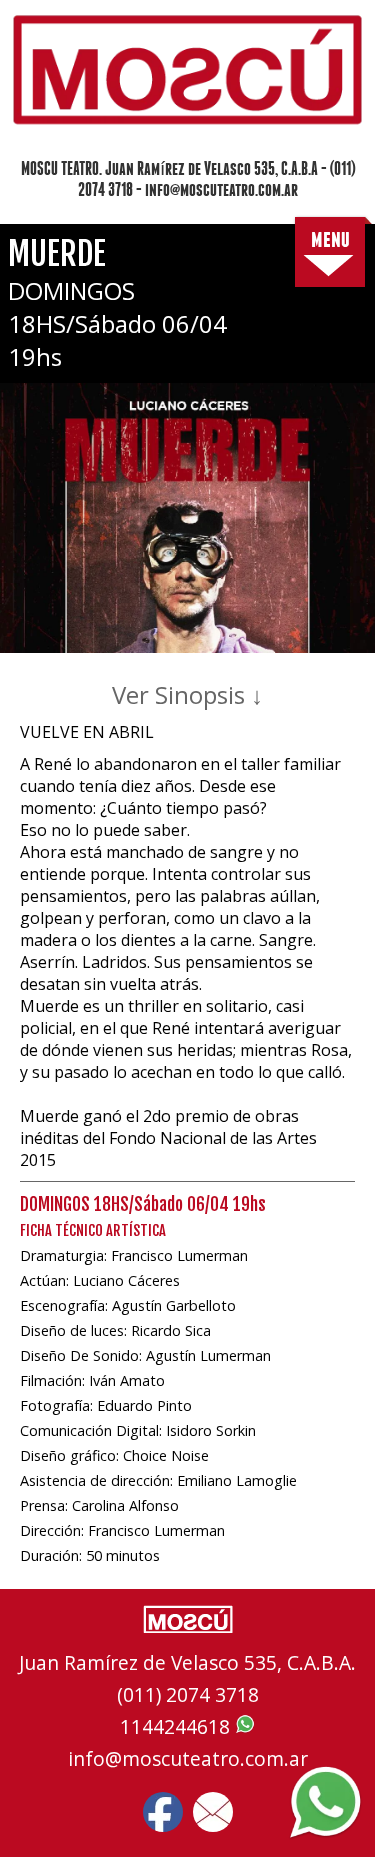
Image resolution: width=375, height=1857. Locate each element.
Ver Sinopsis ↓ (187, 694)
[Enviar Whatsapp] (325, 1804)
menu (330, 238)
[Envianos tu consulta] (213, 1812)
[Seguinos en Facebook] (163, 1812)
